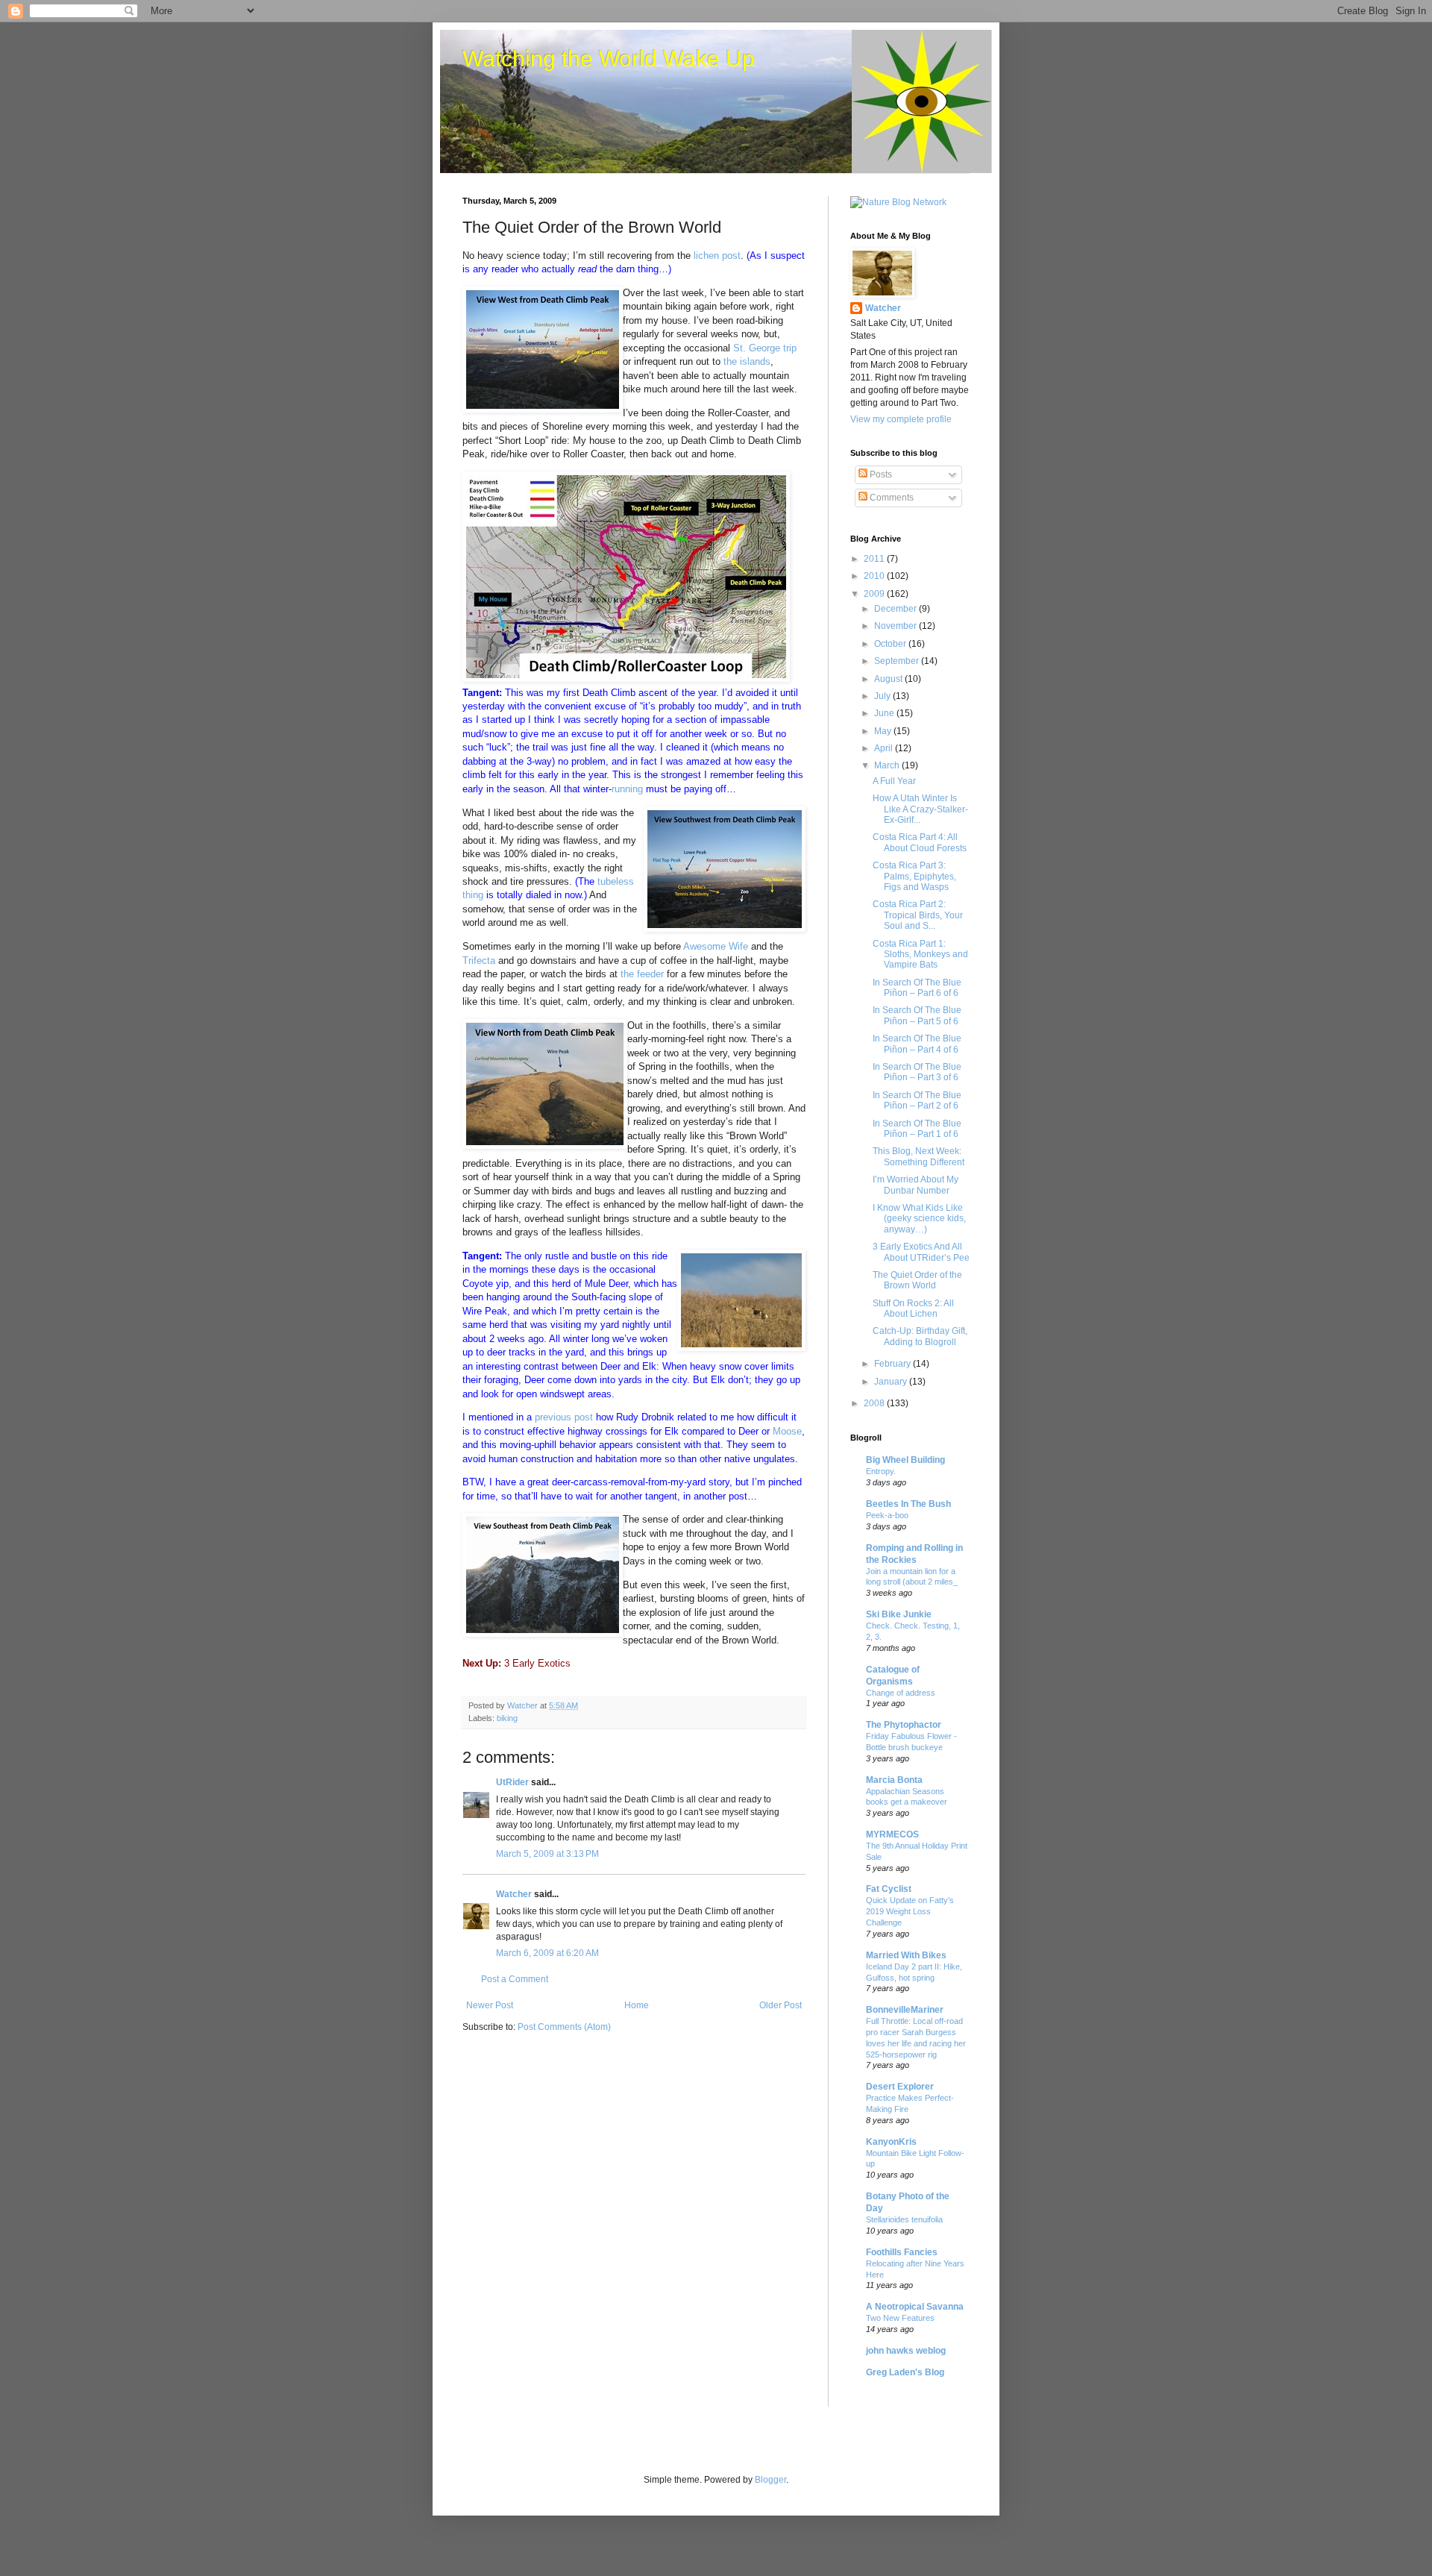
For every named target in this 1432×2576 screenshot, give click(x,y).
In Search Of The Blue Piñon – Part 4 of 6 (917, 1044)
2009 (875, 594)
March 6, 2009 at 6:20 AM (547, 1953)
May (884, 731)
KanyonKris (891, 2142)
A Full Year (894, 781)
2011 (875, 559)
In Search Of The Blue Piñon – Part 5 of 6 (917, 1015)
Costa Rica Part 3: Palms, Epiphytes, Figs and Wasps (914, 876)
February (894, 1364)
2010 (875, 576)
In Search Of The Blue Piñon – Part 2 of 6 (917, 1100)
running (627, 789)
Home (637, 2005)
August (889, 679)
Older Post (781, 2005)
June (885, 713)
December (896, 609)
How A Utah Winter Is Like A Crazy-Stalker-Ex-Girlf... (920, 809)
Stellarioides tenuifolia (904, 2219)
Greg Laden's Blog (905, 2372)
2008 (875, 1403)
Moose (787, 1431)
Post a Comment (515, 1979)
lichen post (717, 256)
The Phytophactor (904, 1725)
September (898, 661)
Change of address (901, 1693)
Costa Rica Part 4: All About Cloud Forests (920, 842)
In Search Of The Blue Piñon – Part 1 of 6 (917, 1129)
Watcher (514, 1894)
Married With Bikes (906, 1955)
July (883, 696)
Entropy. (881, 1471)
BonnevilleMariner (905, 2010)
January (892, 1382)
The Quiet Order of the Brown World (917, 1280)
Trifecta (479, 960)
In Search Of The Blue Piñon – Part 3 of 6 (917, 1072)
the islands (747, 361)
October (891, 644)
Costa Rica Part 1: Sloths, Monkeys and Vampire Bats (920, 955)
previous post (564, 1417)
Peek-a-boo (887, 1515)
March (888, 765)
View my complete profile (901, 419)
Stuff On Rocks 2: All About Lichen (913, 1309)
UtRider (512, 1782)
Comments (891, 498)
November (896, 626)
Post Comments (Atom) (564, 2027)
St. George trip (765, 348)
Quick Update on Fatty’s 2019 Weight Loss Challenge (910, 1911)
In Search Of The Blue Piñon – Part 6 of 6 (917, 988)
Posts (880, 474)
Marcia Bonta (894, 1780)
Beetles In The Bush (908, 1504)
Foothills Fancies (902, 2252)
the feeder (642, 974)
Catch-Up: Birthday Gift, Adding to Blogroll (920, 1336)
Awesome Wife (716, 946)
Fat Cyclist (889, 1889)
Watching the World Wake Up (609, 59)
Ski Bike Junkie (899, 1614)
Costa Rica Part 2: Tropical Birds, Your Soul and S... (918, 915)
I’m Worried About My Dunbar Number (916, 1185)
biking (507, 1718)
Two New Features (900, 2318)
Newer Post (490, 2005)
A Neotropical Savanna (915, 2307)
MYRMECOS (892, 1834)
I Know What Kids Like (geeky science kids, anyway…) (919, 1219)
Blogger (770, 2480)
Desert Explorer (900, 2087)
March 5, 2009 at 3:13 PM (547, 1854)
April (885, 748)
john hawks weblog (906, 2351)
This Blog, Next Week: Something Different (918, 1156)
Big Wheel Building (905, 1460)
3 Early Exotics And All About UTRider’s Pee (921, 1252)
